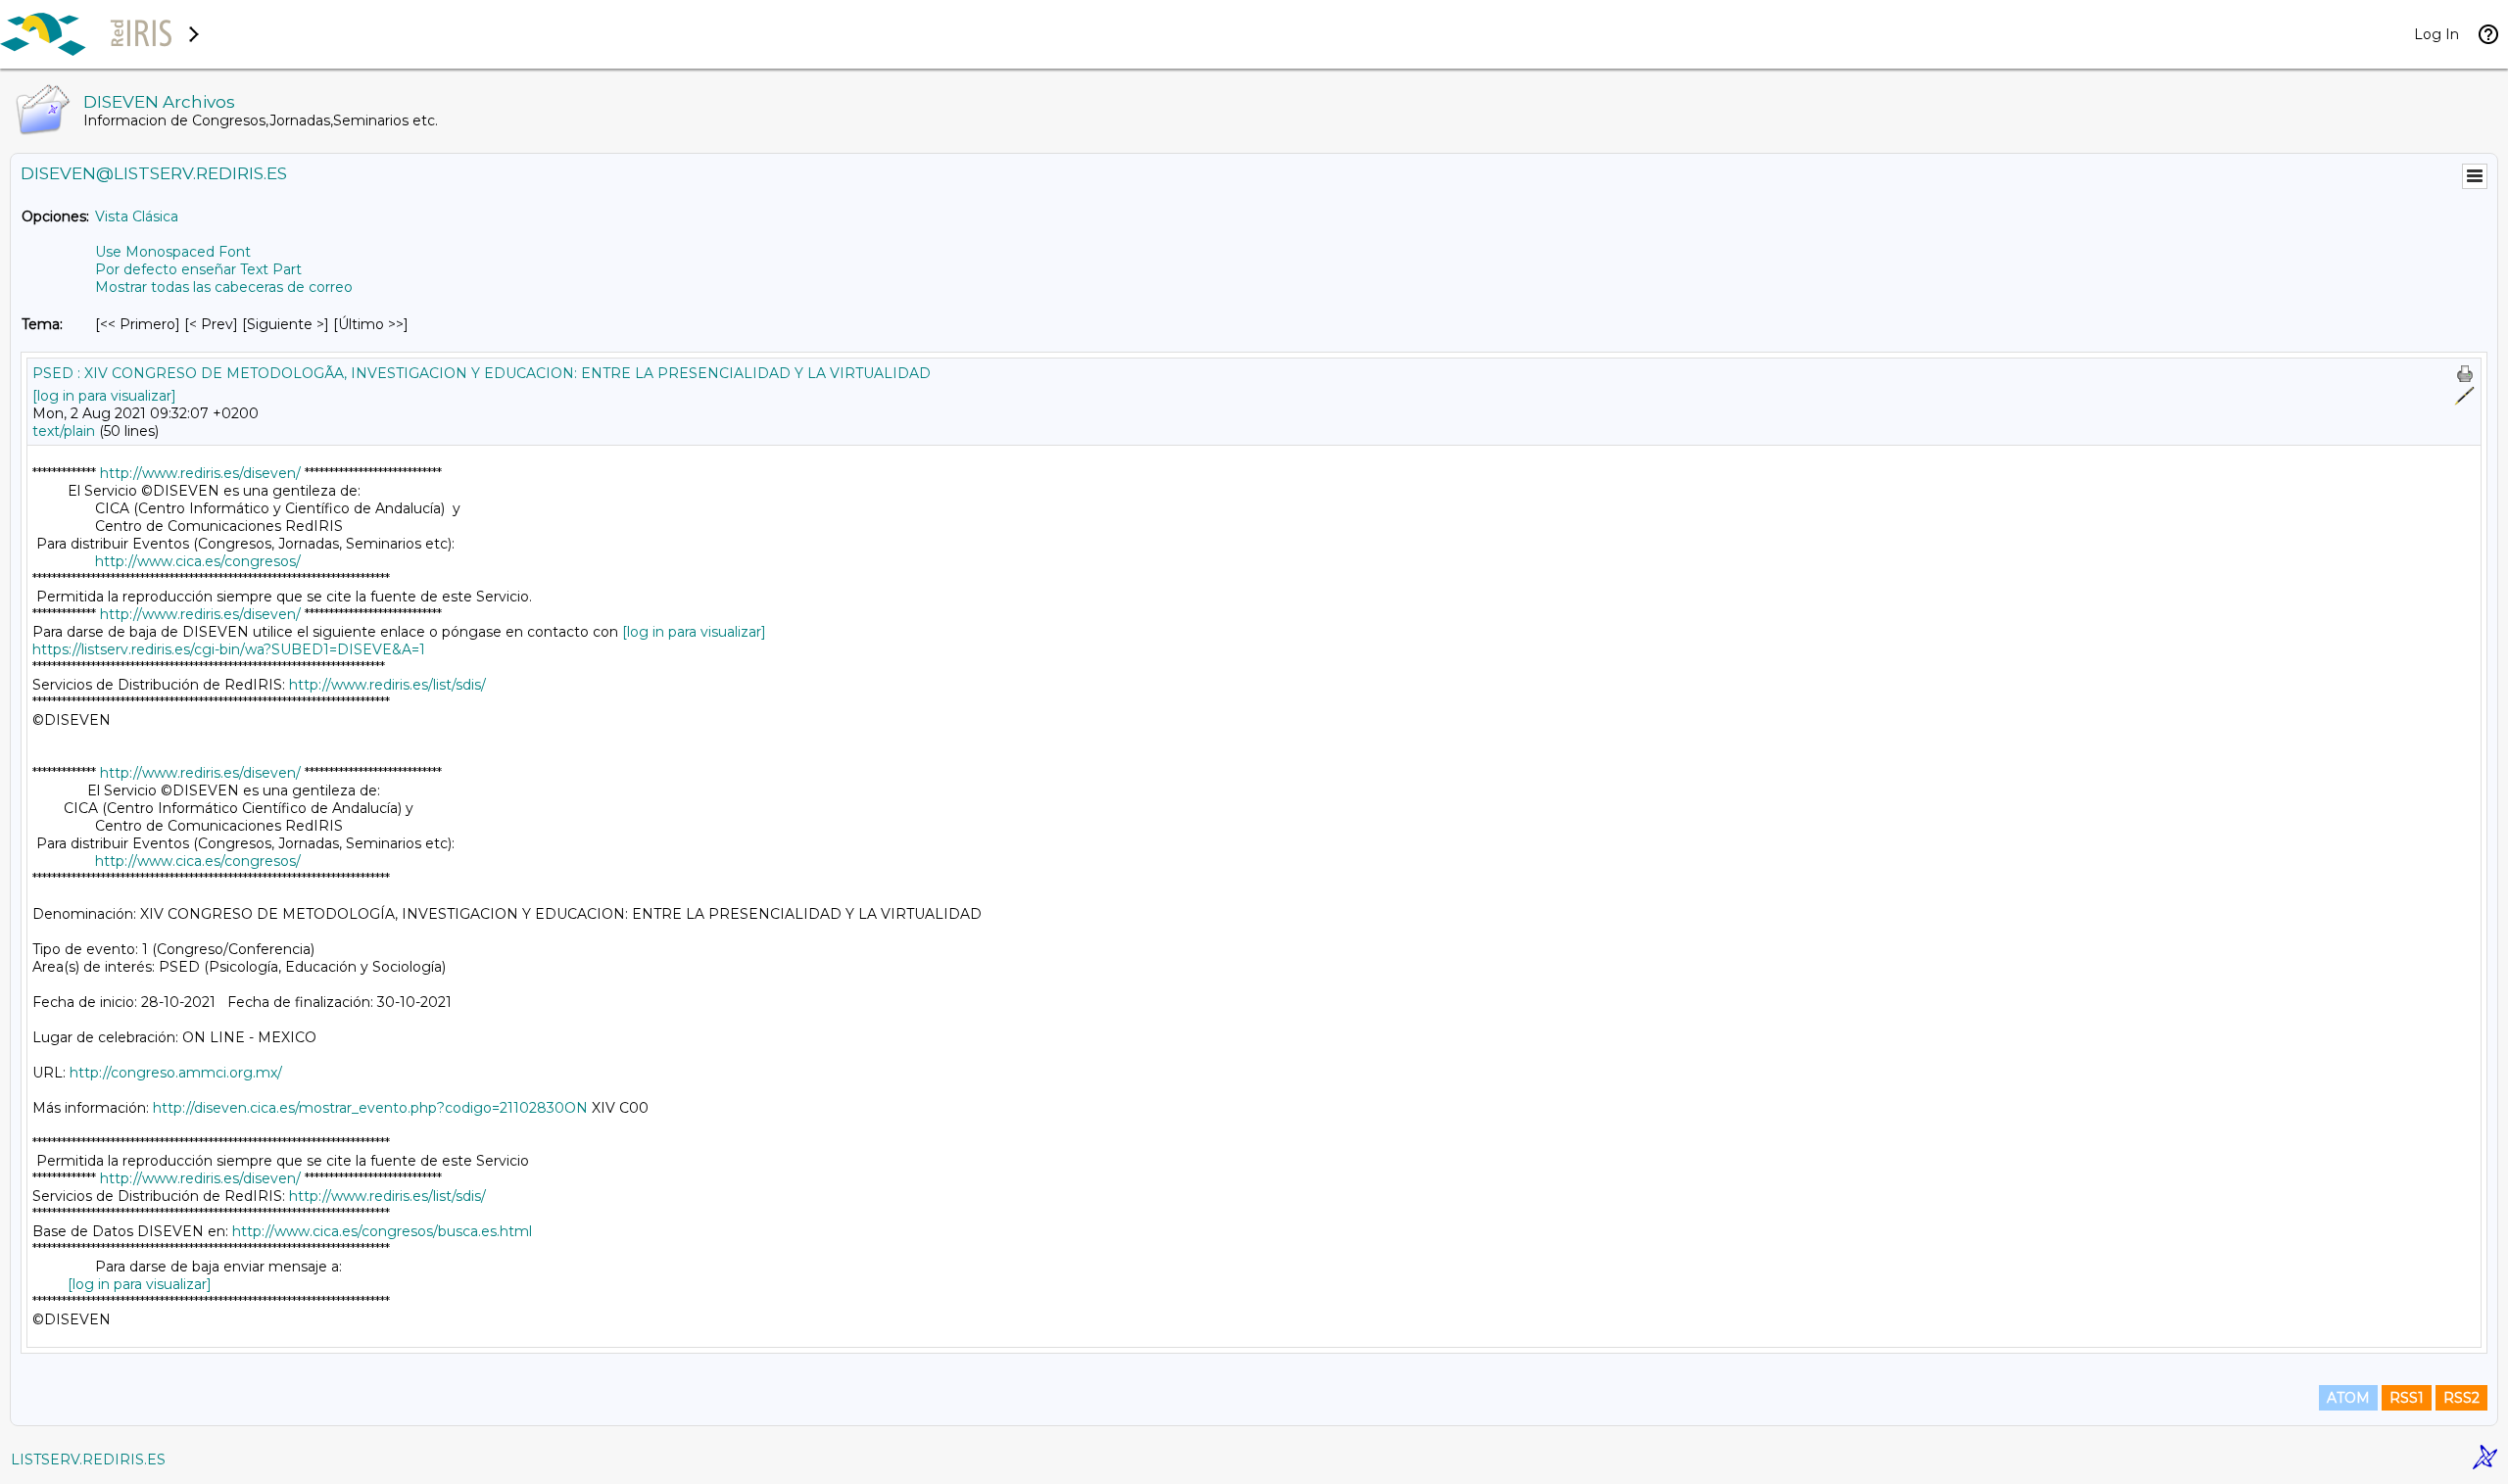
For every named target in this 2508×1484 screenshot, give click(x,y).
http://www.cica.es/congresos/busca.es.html (382, 1231)
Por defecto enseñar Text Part (198, 269)
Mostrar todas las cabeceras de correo (224, 287)
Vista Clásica (137, 216)
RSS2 (2461, 1398)
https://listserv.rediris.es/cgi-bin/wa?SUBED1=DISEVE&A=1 (229, 649)
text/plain (64, 431)
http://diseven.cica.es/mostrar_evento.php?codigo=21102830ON (370, 1108)
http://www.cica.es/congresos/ (198, 561)
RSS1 (2407, 1398)
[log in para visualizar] (104, 396)
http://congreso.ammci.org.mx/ (176, 1073)
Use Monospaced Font (173, 252)
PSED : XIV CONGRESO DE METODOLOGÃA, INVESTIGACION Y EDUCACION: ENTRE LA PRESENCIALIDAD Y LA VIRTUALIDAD (482, 373)
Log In (2436, 34)
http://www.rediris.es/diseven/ (200, 473)
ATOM (2348, 1398)
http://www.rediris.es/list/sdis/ (387, 685)
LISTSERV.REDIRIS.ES (88, 1460)
